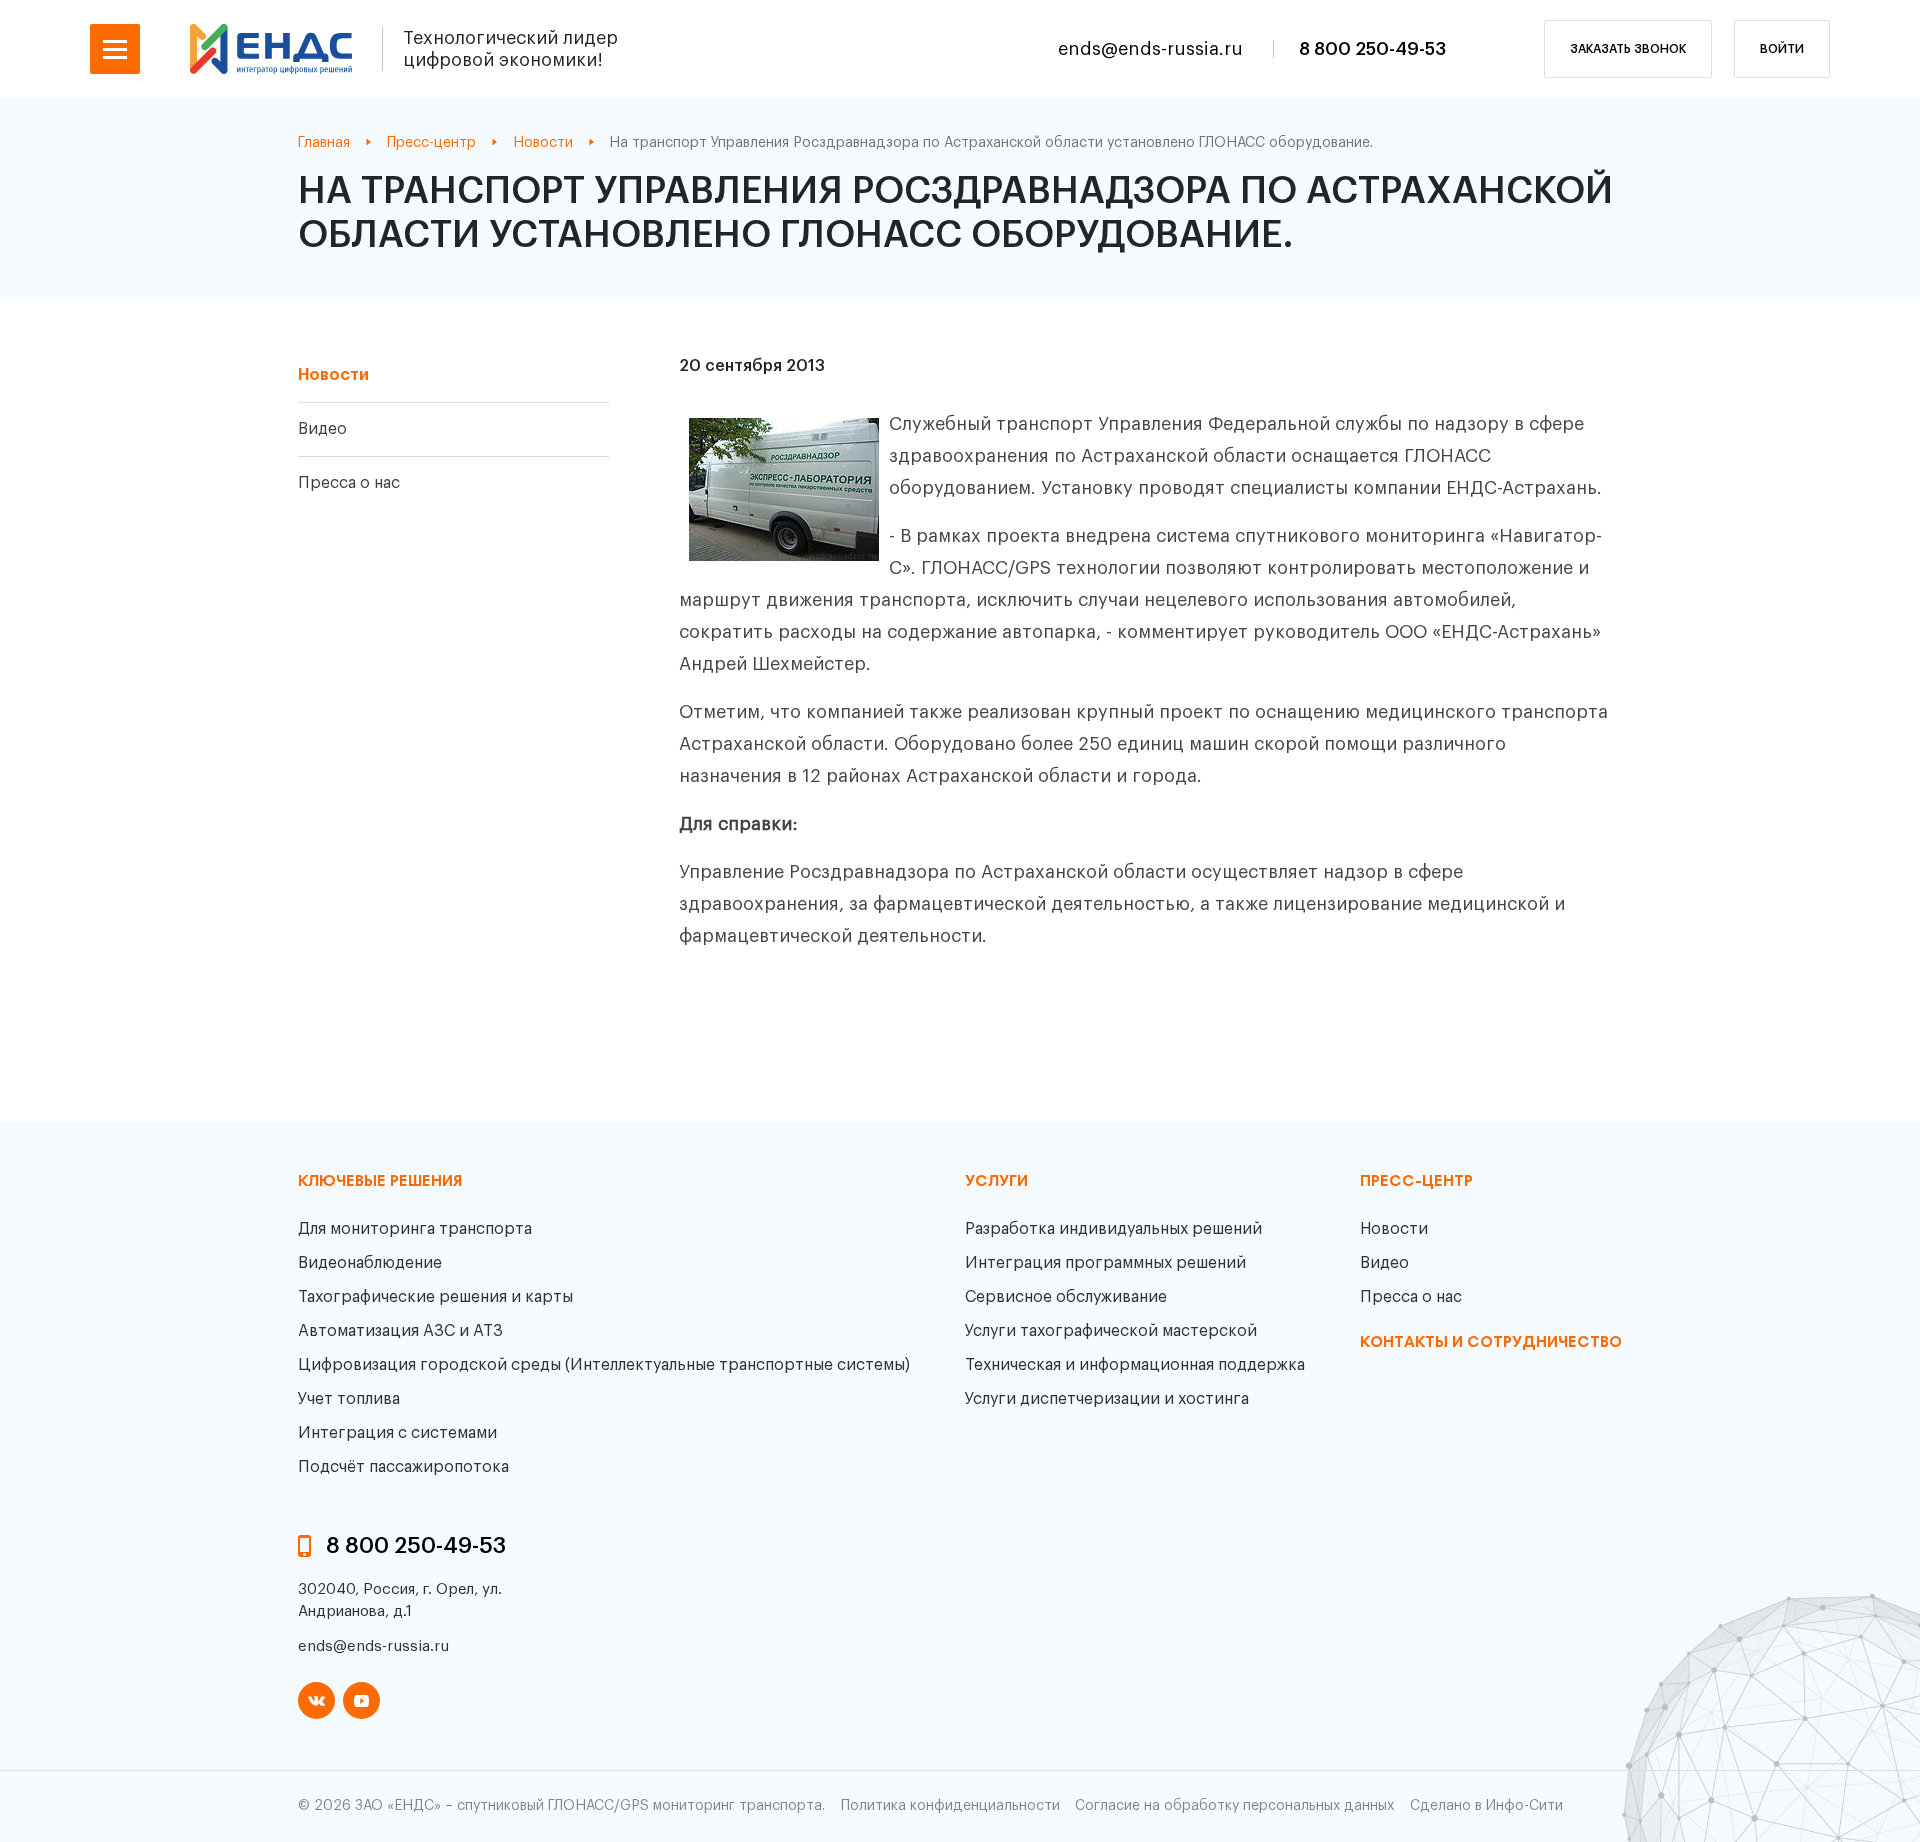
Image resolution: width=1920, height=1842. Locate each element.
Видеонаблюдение (370, 1263)
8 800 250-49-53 (1372, 49)
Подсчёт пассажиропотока (403, 1467)
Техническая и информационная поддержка (1135, 1365)
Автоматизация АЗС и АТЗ (400, 1331)
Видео (322, 429)
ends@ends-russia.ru (1153, 49)
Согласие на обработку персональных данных (1234, 1806)
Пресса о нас (349, 483)
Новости (333, 375)
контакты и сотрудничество (1491, 1343)
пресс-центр (1416, 1182)
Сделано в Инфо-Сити (1486, 1806)
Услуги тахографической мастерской (1111, 1331)
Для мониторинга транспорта (415, 1229)
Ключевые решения (380, 1182)
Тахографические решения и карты (435, 1297)
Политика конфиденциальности (950, 1806)
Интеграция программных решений (1105, 1263)
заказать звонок (1628, 49)
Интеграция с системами (397, 1433)
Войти (1782, 49)
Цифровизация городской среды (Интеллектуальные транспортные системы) (604, 1365)
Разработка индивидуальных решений (1113, 1229)
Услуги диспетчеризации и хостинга (1107, 1399)
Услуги (996, 1182)
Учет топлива (349, 1399)
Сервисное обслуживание (1066, 1297)
